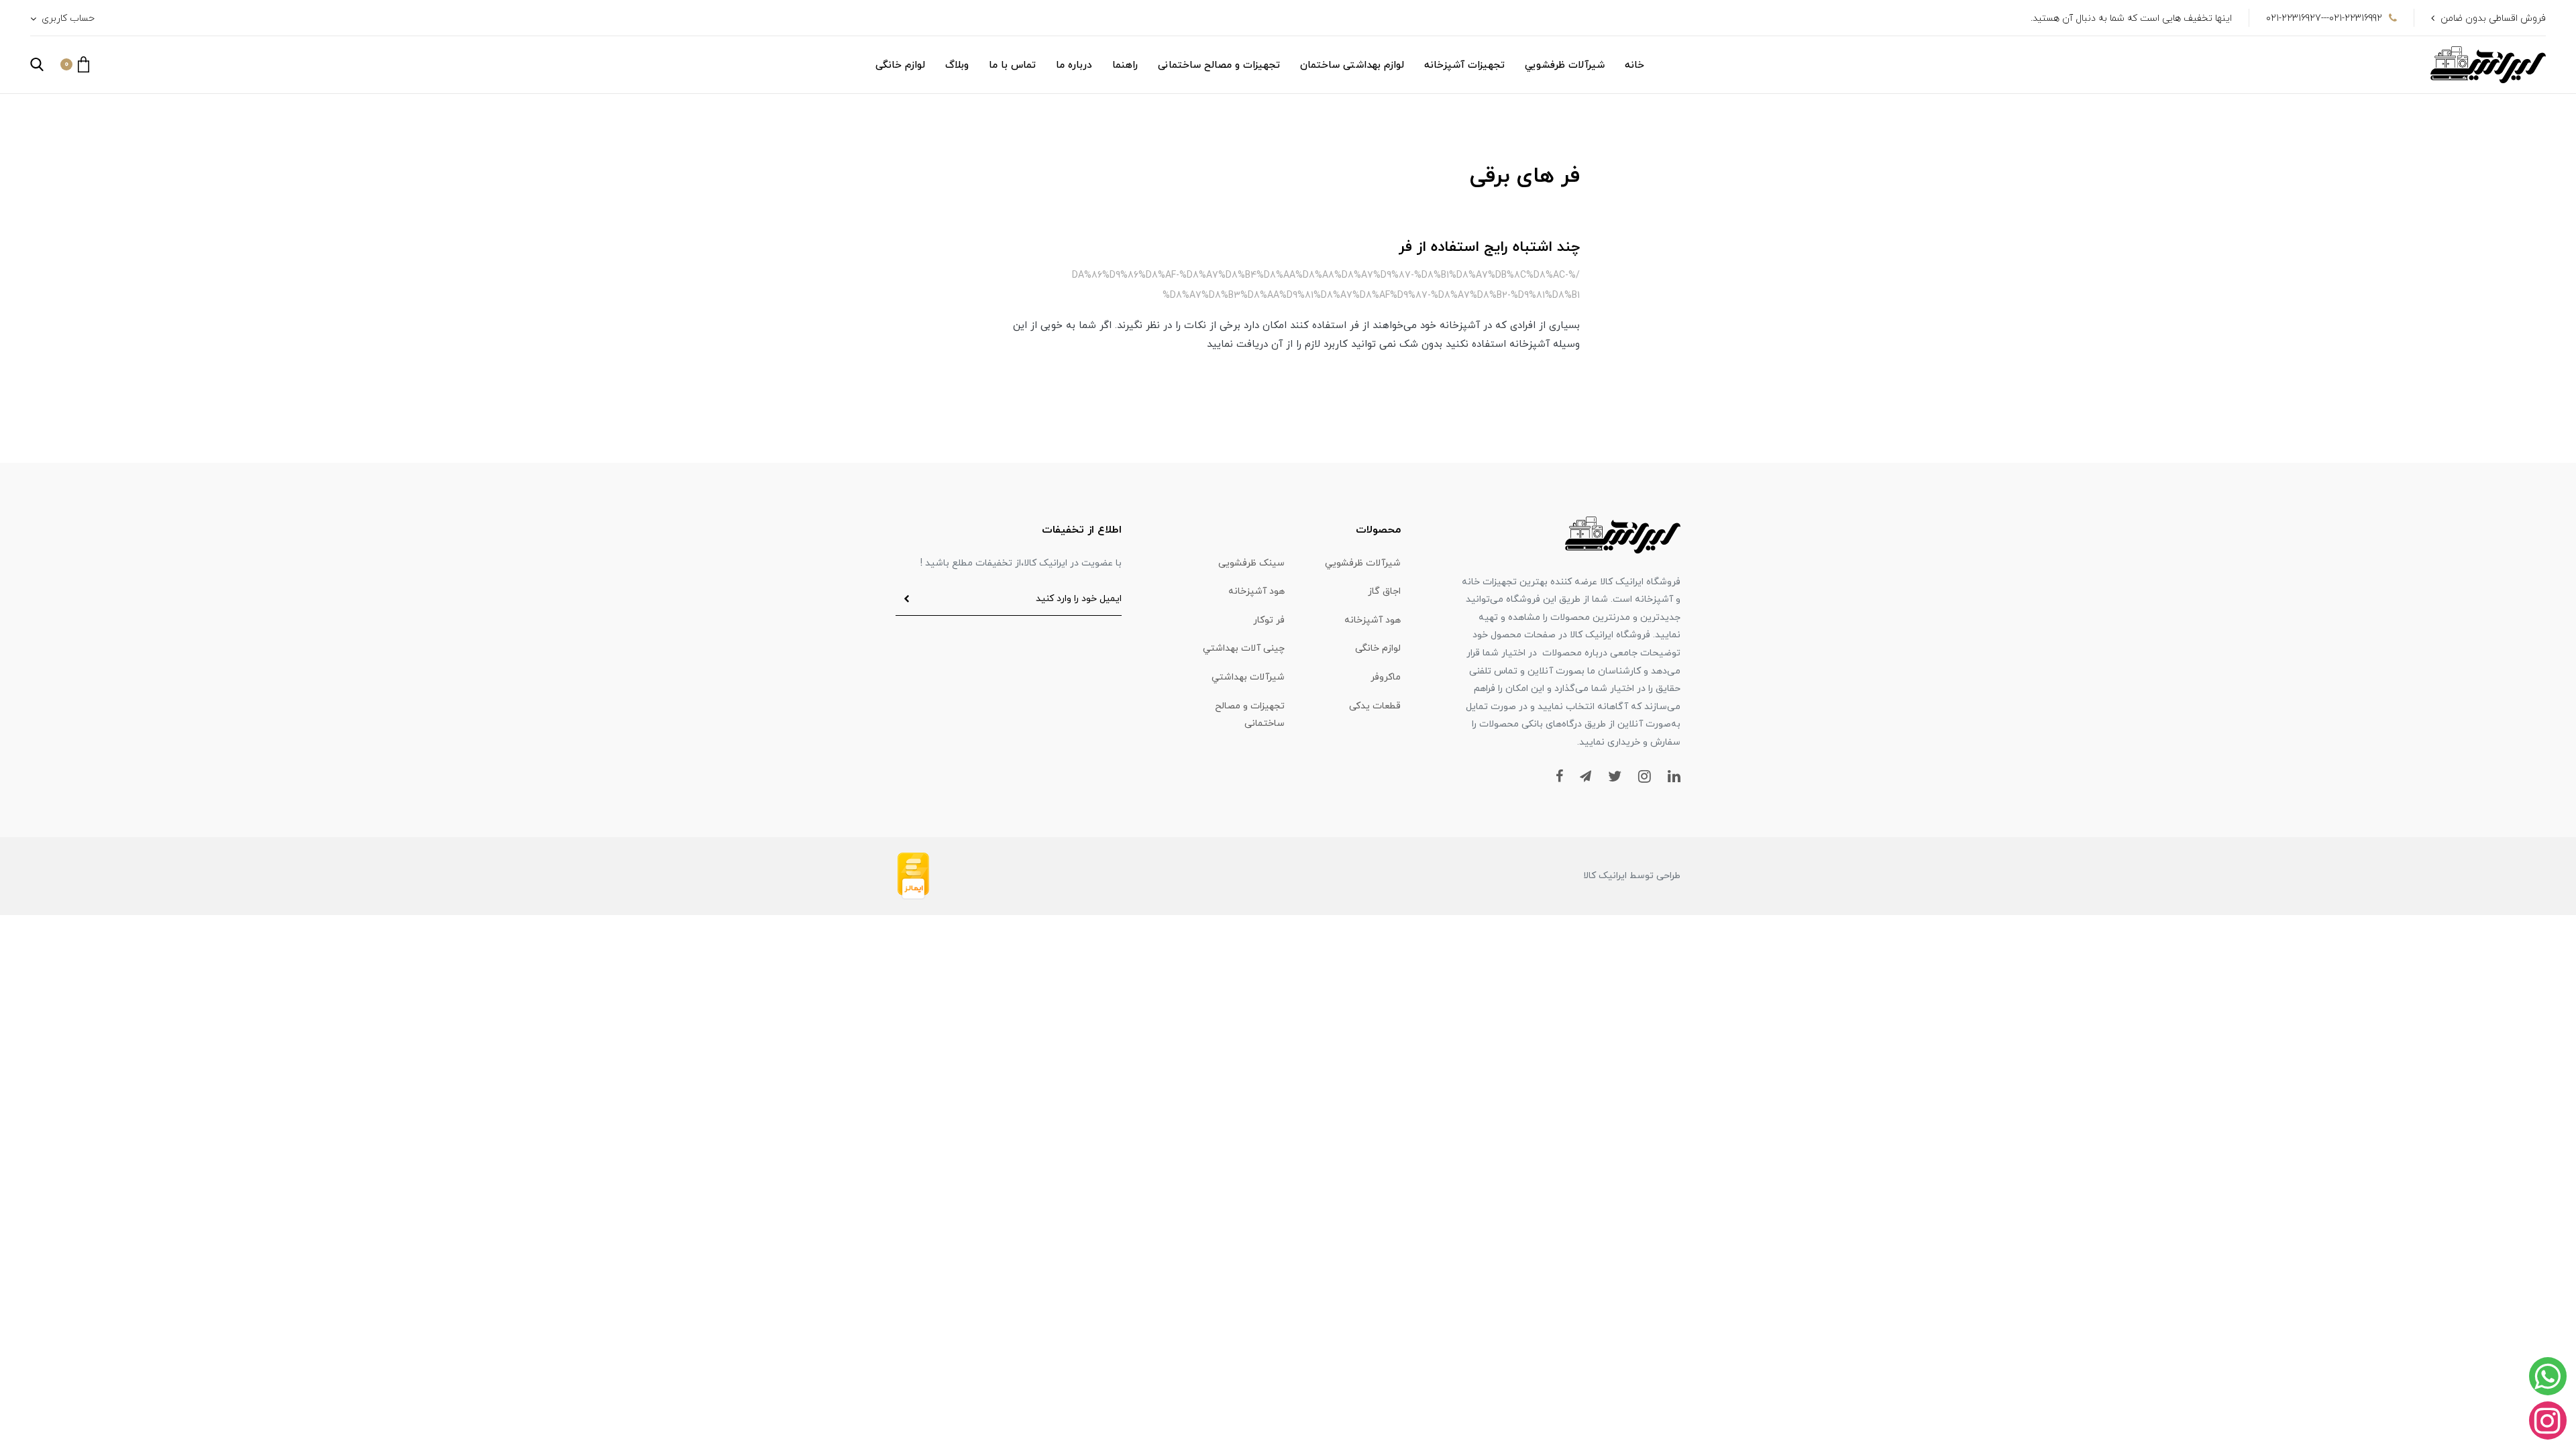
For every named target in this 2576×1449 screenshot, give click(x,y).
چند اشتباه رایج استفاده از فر (1489, 247)
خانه (1634, 65)
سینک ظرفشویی (1251, 563)
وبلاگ (957, 65)
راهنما (1125, 65)
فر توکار (1269, 620)
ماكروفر (1386, 677)
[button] (75, 64)
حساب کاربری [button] (67, 18)
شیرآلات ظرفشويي (1565, 65)
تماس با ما (1012, 65)
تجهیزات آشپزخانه (1464, 65)
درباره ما (1074, 65)
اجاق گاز (1384, 591)
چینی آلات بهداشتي (1244, 648)
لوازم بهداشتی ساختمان (1352, 65)
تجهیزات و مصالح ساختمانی (1219, 65)
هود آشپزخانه (1256, 591)
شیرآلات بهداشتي (1248, 677)
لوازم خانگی (900, 65)
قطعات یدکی (1375, 706)
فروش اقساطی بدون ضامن (2493, 18)
